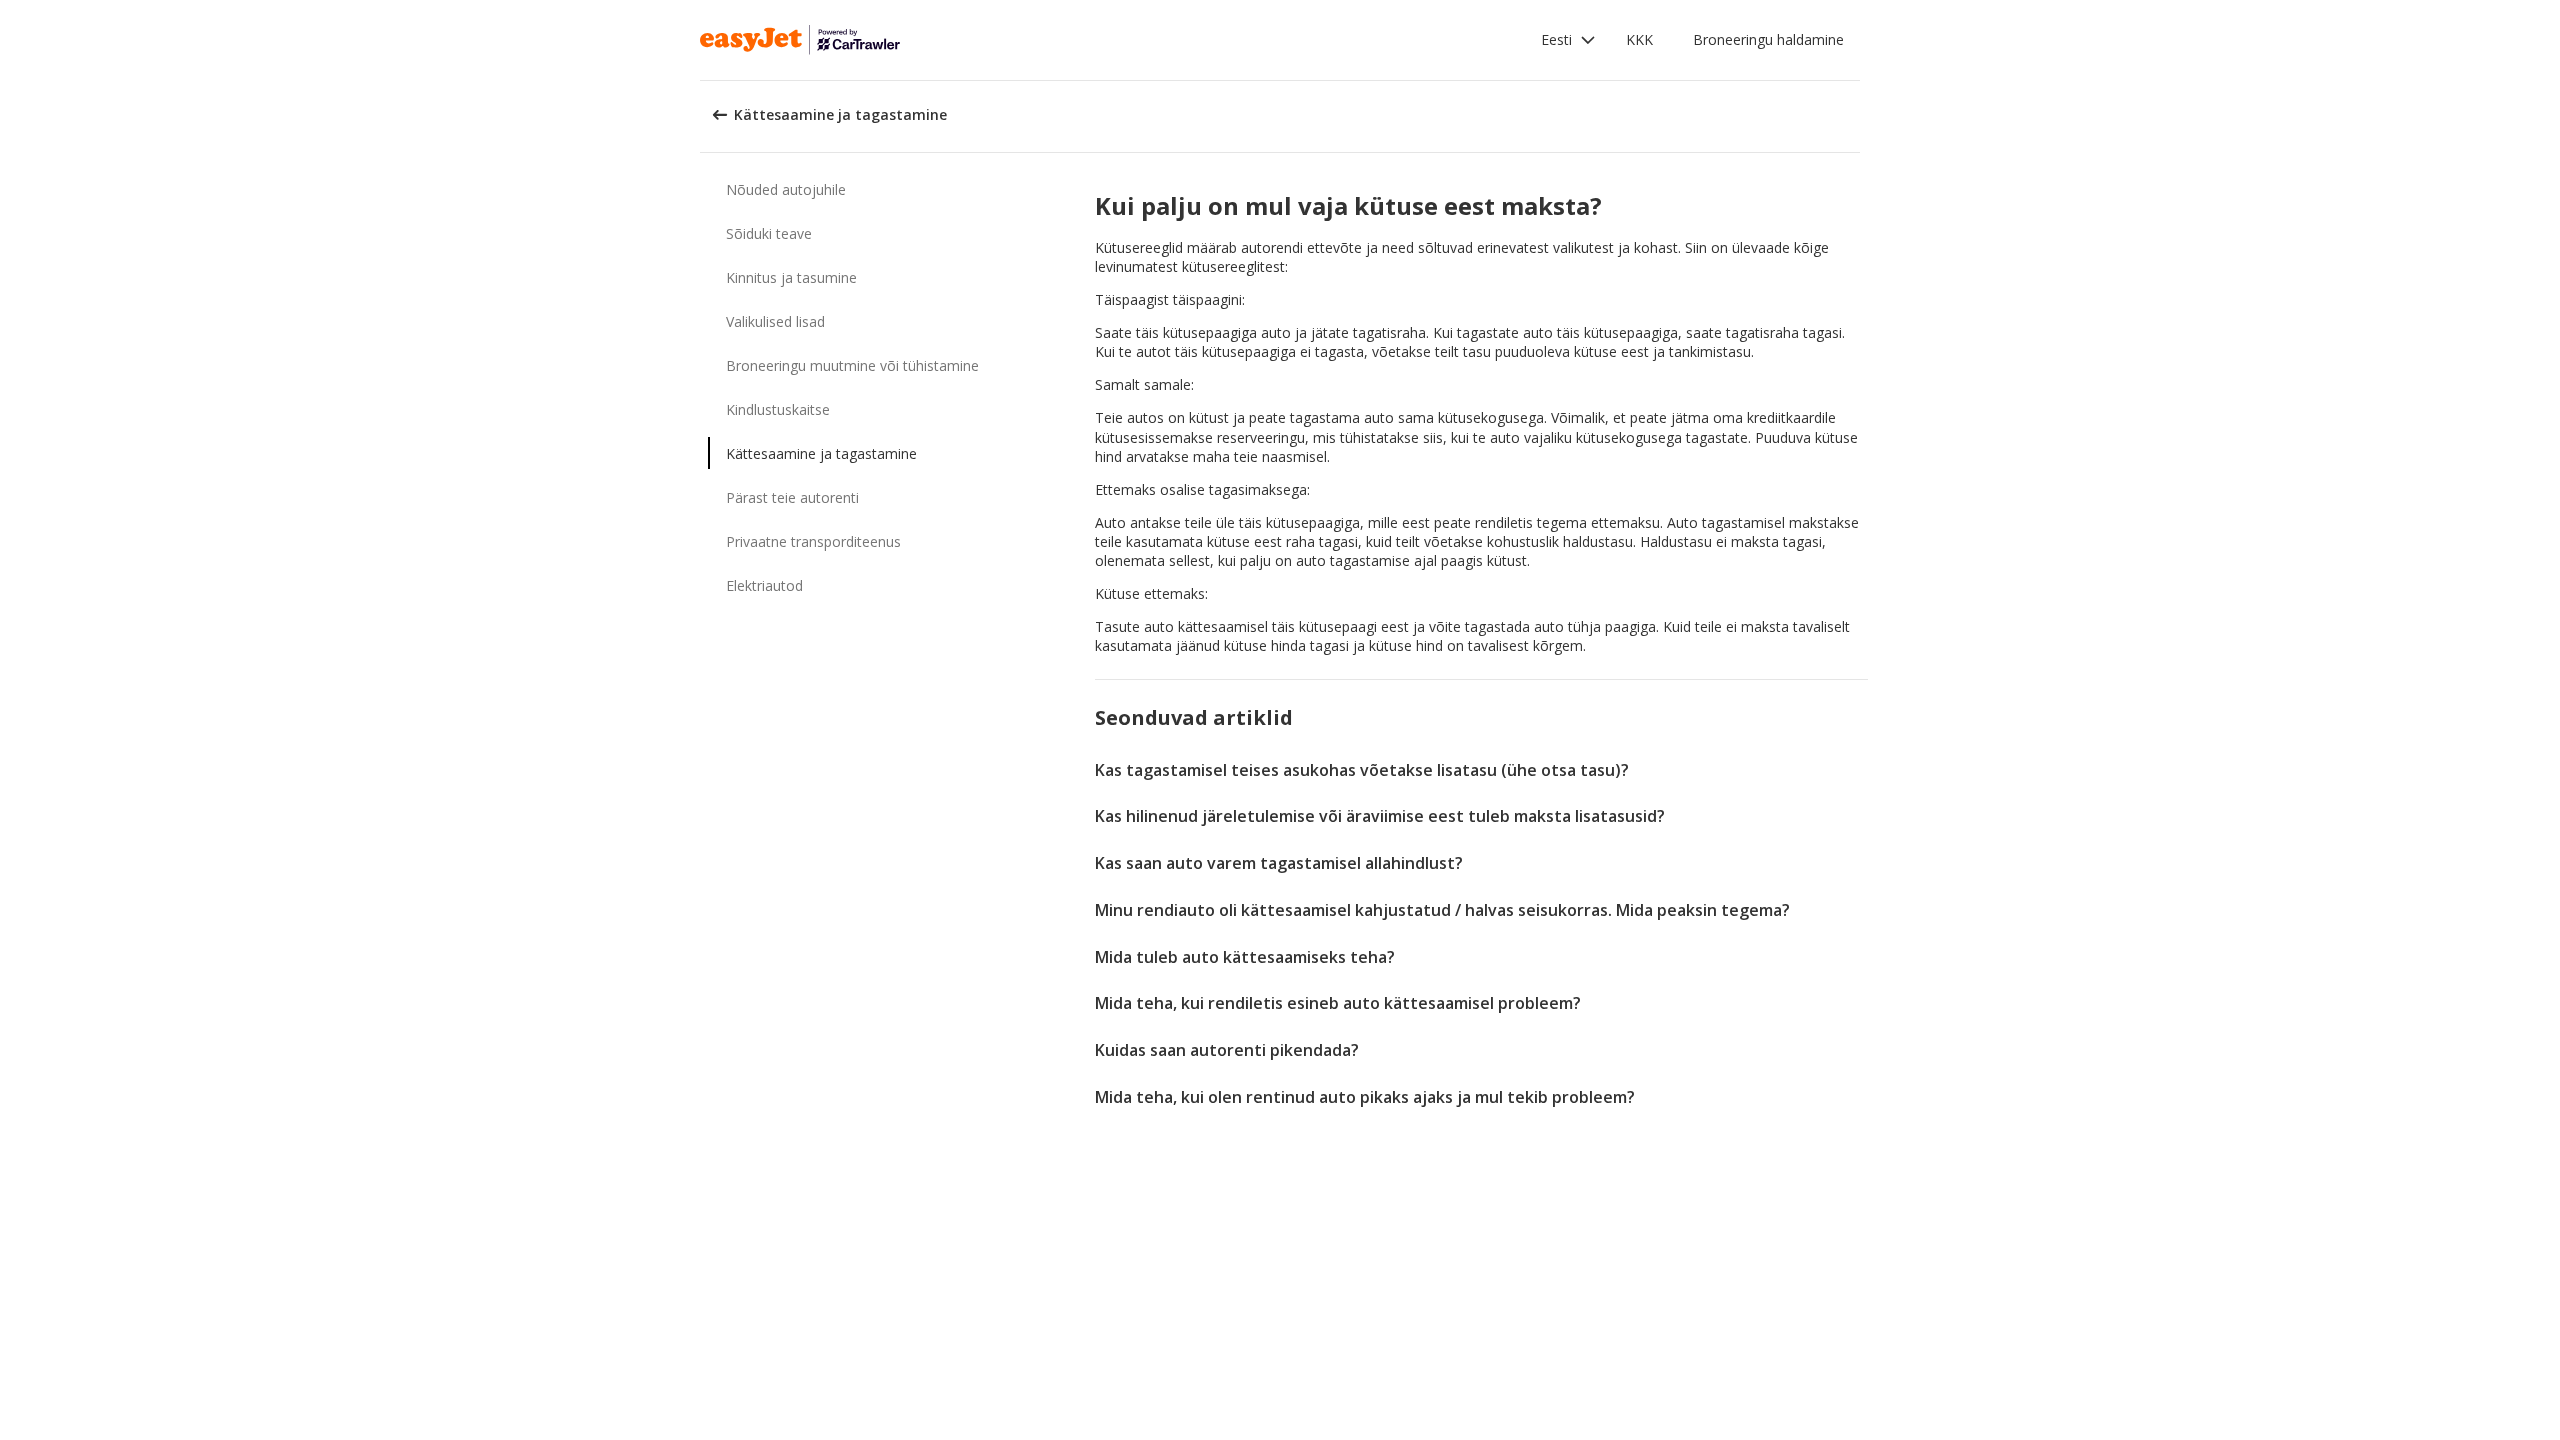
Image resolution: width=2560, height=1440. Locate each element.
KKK (1639, 39)
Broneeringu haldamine (1768, 39)
